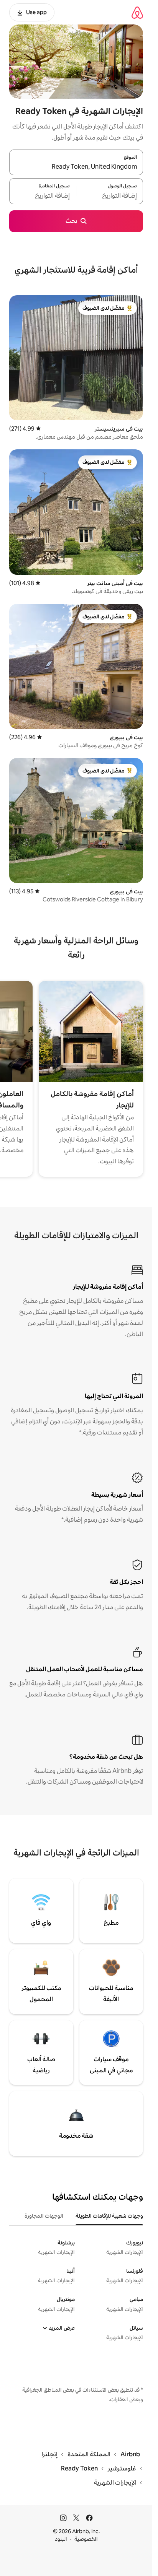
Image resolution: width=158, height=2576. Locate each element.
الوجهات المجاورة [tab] (44, 2216)
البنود (61, 2539)
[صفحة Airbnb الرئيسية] (137, 12)
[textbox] (110, 196)
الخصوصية (86, 2539)
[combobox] (76, 167)
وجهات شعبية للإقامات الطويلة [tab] (109, 2216)
